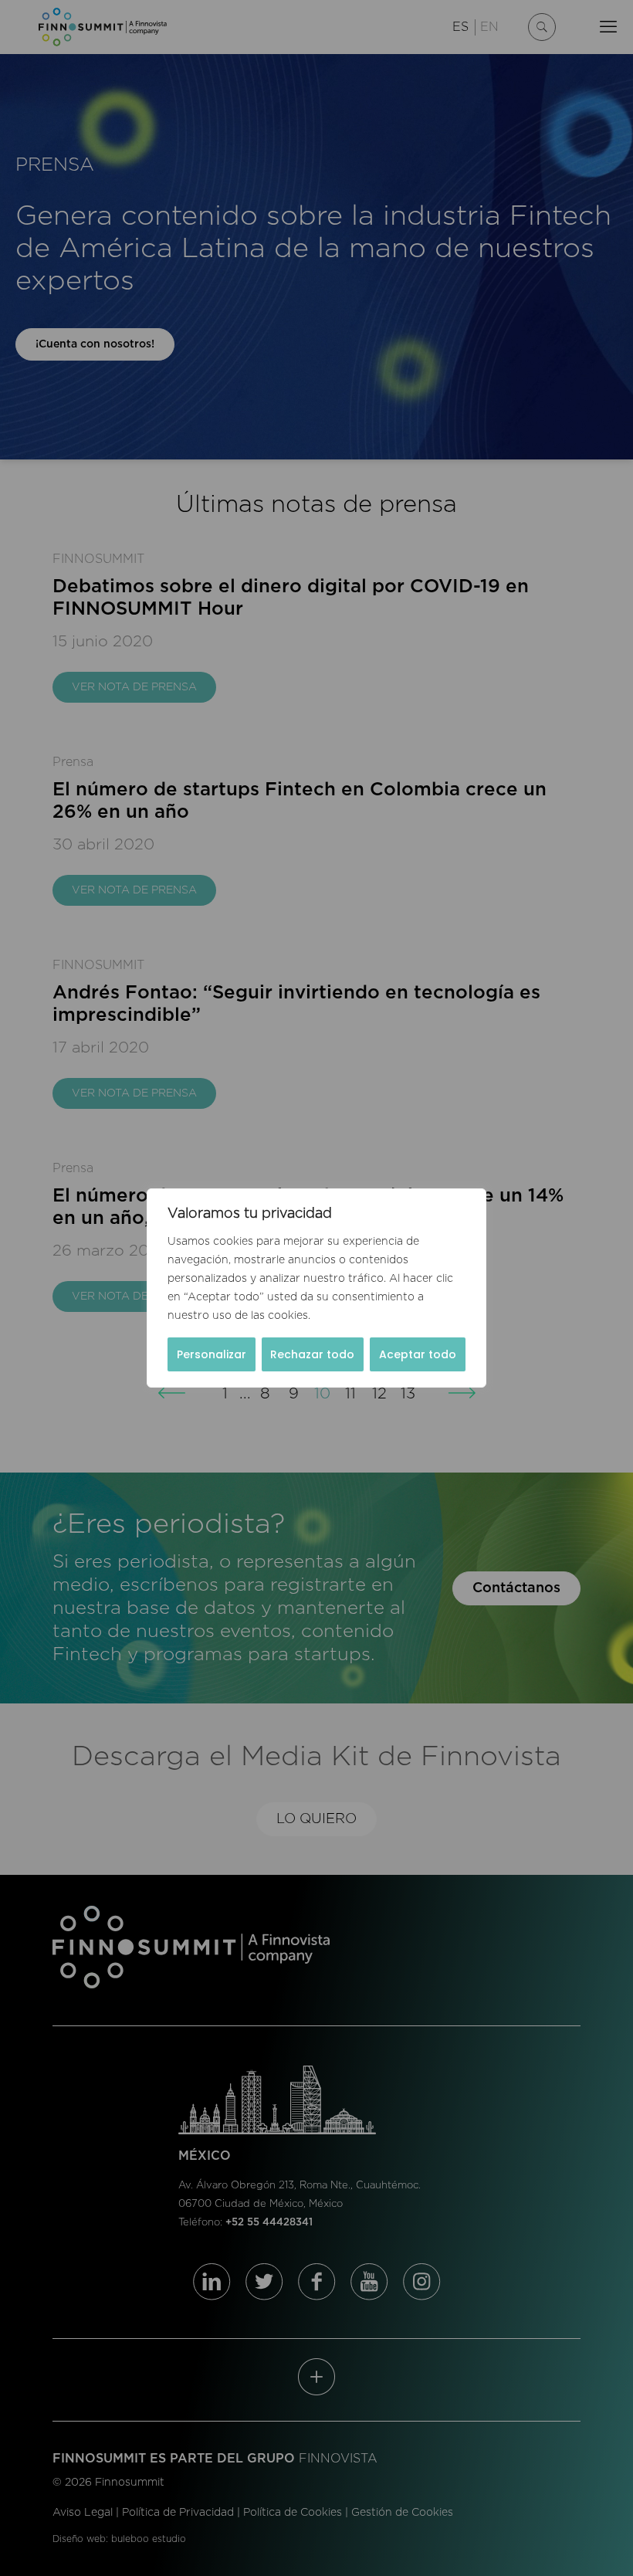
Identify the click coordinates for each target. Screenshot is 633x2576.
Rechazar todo (312, 1354)
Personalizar (212, 1354)
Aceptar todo (418, 1354)
